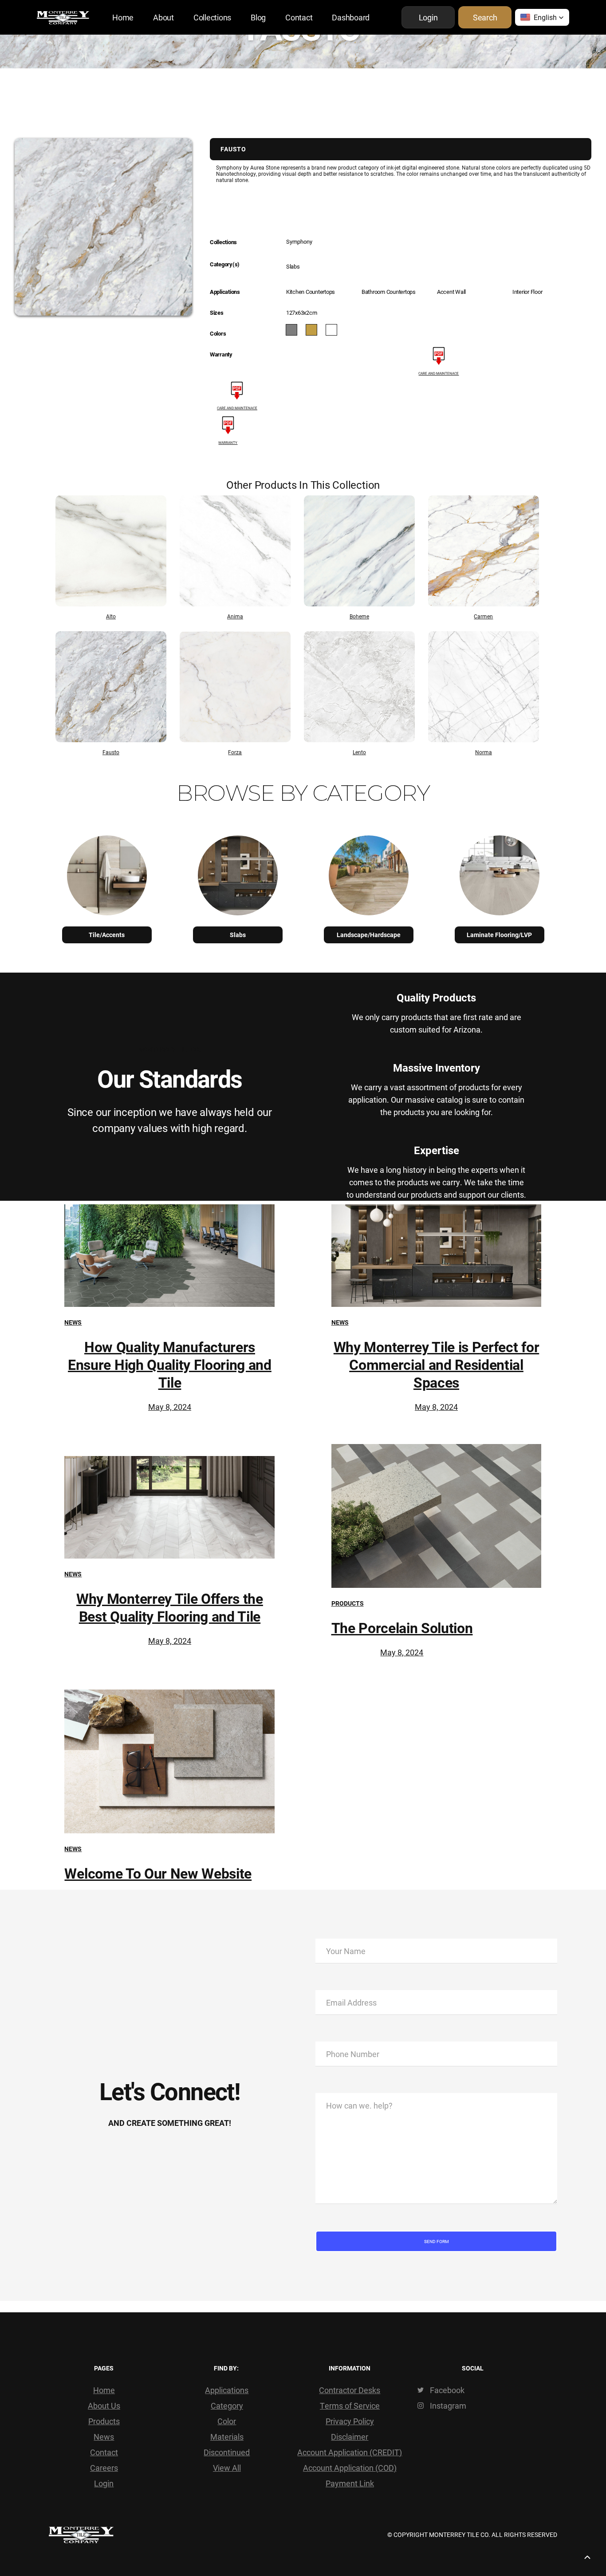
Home (123, 17)
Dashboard (351, 17)
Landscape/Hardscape (369, 935)
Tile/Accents (107, 935)
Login (104, 2483)
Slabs (238, 935)
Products (348, 1603)
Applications (227, 2390)
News (73, 1322)
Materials (227, 2437)
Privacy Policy (350, 2421)
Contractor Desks (350, 2390)
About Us (104, 2406)
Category (227, 2406)
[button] (542, 17)
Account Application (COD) (350, 2468)
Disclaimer (350, 2437)
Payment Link (350, 2483)
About (163, 17)
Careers (104, 2468)
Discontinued (227, 2452)
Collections (212, 17)
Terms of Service (350, 2406)
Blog (258, 17)
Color (227, 2421)
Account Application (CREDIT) (350, 2452)
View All (227, 2468)
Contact (299, 17)
